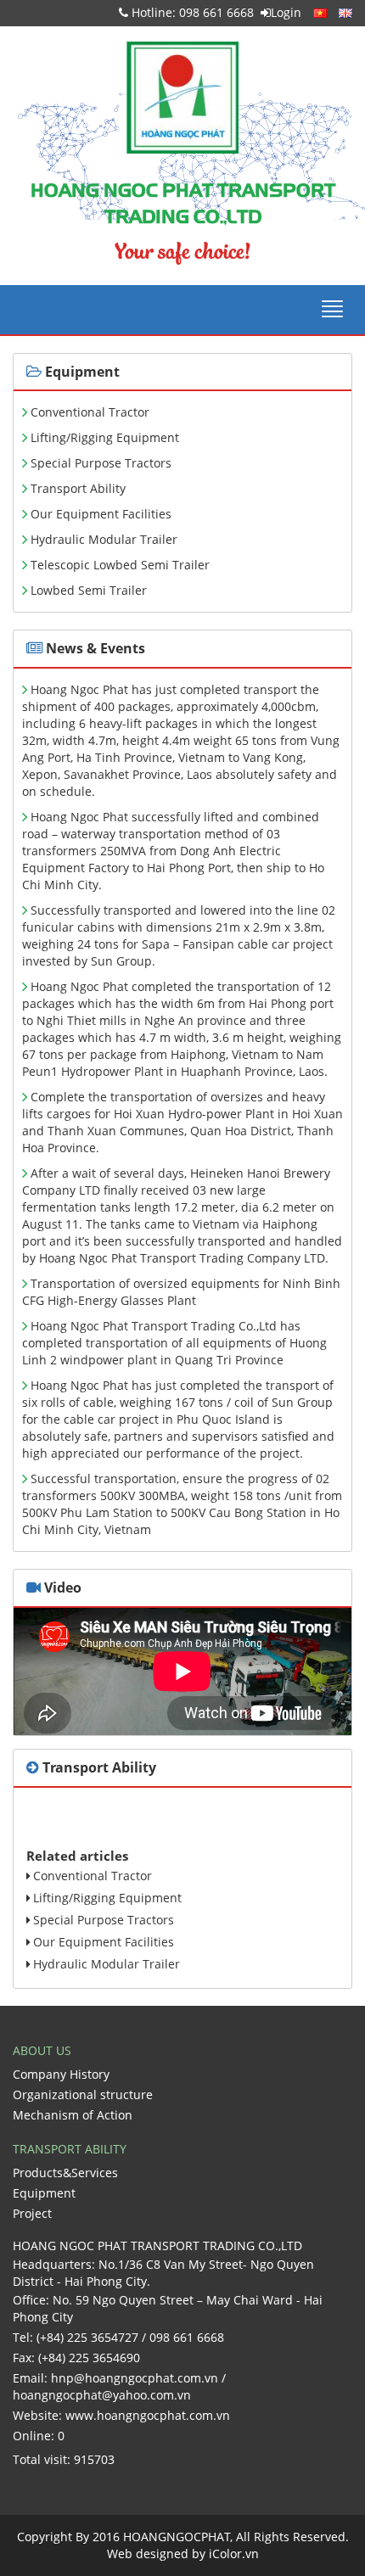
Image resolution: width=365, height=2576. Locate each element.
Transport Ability (78, 488)
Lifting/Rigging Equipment (105, 437)
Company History (61, 2074)
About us (42, 2050)
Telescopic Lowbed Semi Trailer (120, 565)
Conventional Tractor (90, 412)
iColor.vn (234, 2554)
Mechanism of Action (73, 2115)
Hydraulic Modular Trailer (104, 539)
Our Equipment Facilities (101, 514)
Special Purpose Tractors (101, 463)
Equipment (44, 2193)
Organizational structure (83, 2094)
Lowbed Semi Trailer (89, 590)
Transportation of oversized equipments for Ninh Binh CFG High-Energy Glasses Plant (181, 1292)
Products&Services (65, 2173)
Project (32, 2213)
